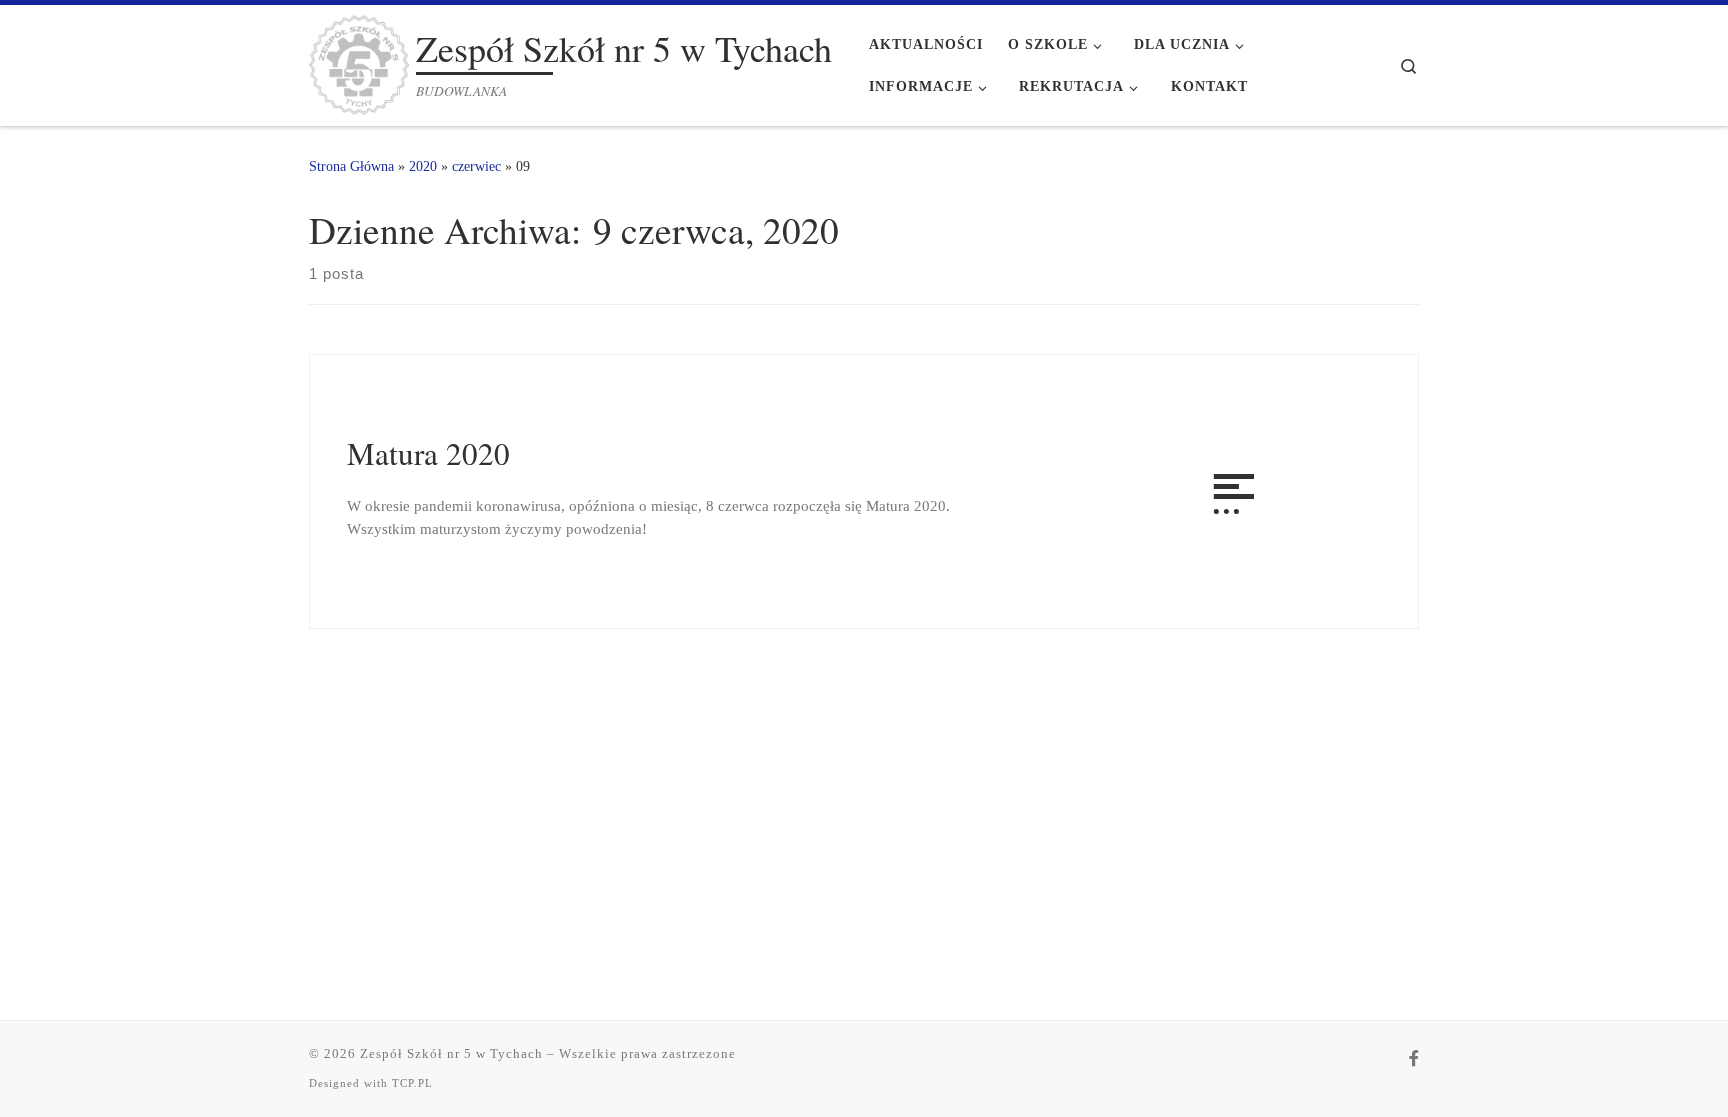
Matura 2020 (428, 453)
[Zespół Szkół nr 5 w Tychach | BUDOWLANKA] (359, 59)
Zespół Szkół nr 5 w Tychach (451, 1053)
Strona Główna (351, 166)
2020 (423, 166)
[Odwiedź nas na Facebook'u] (1414, 1059)
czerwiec (476, 166)
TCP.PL (412, 1083)
